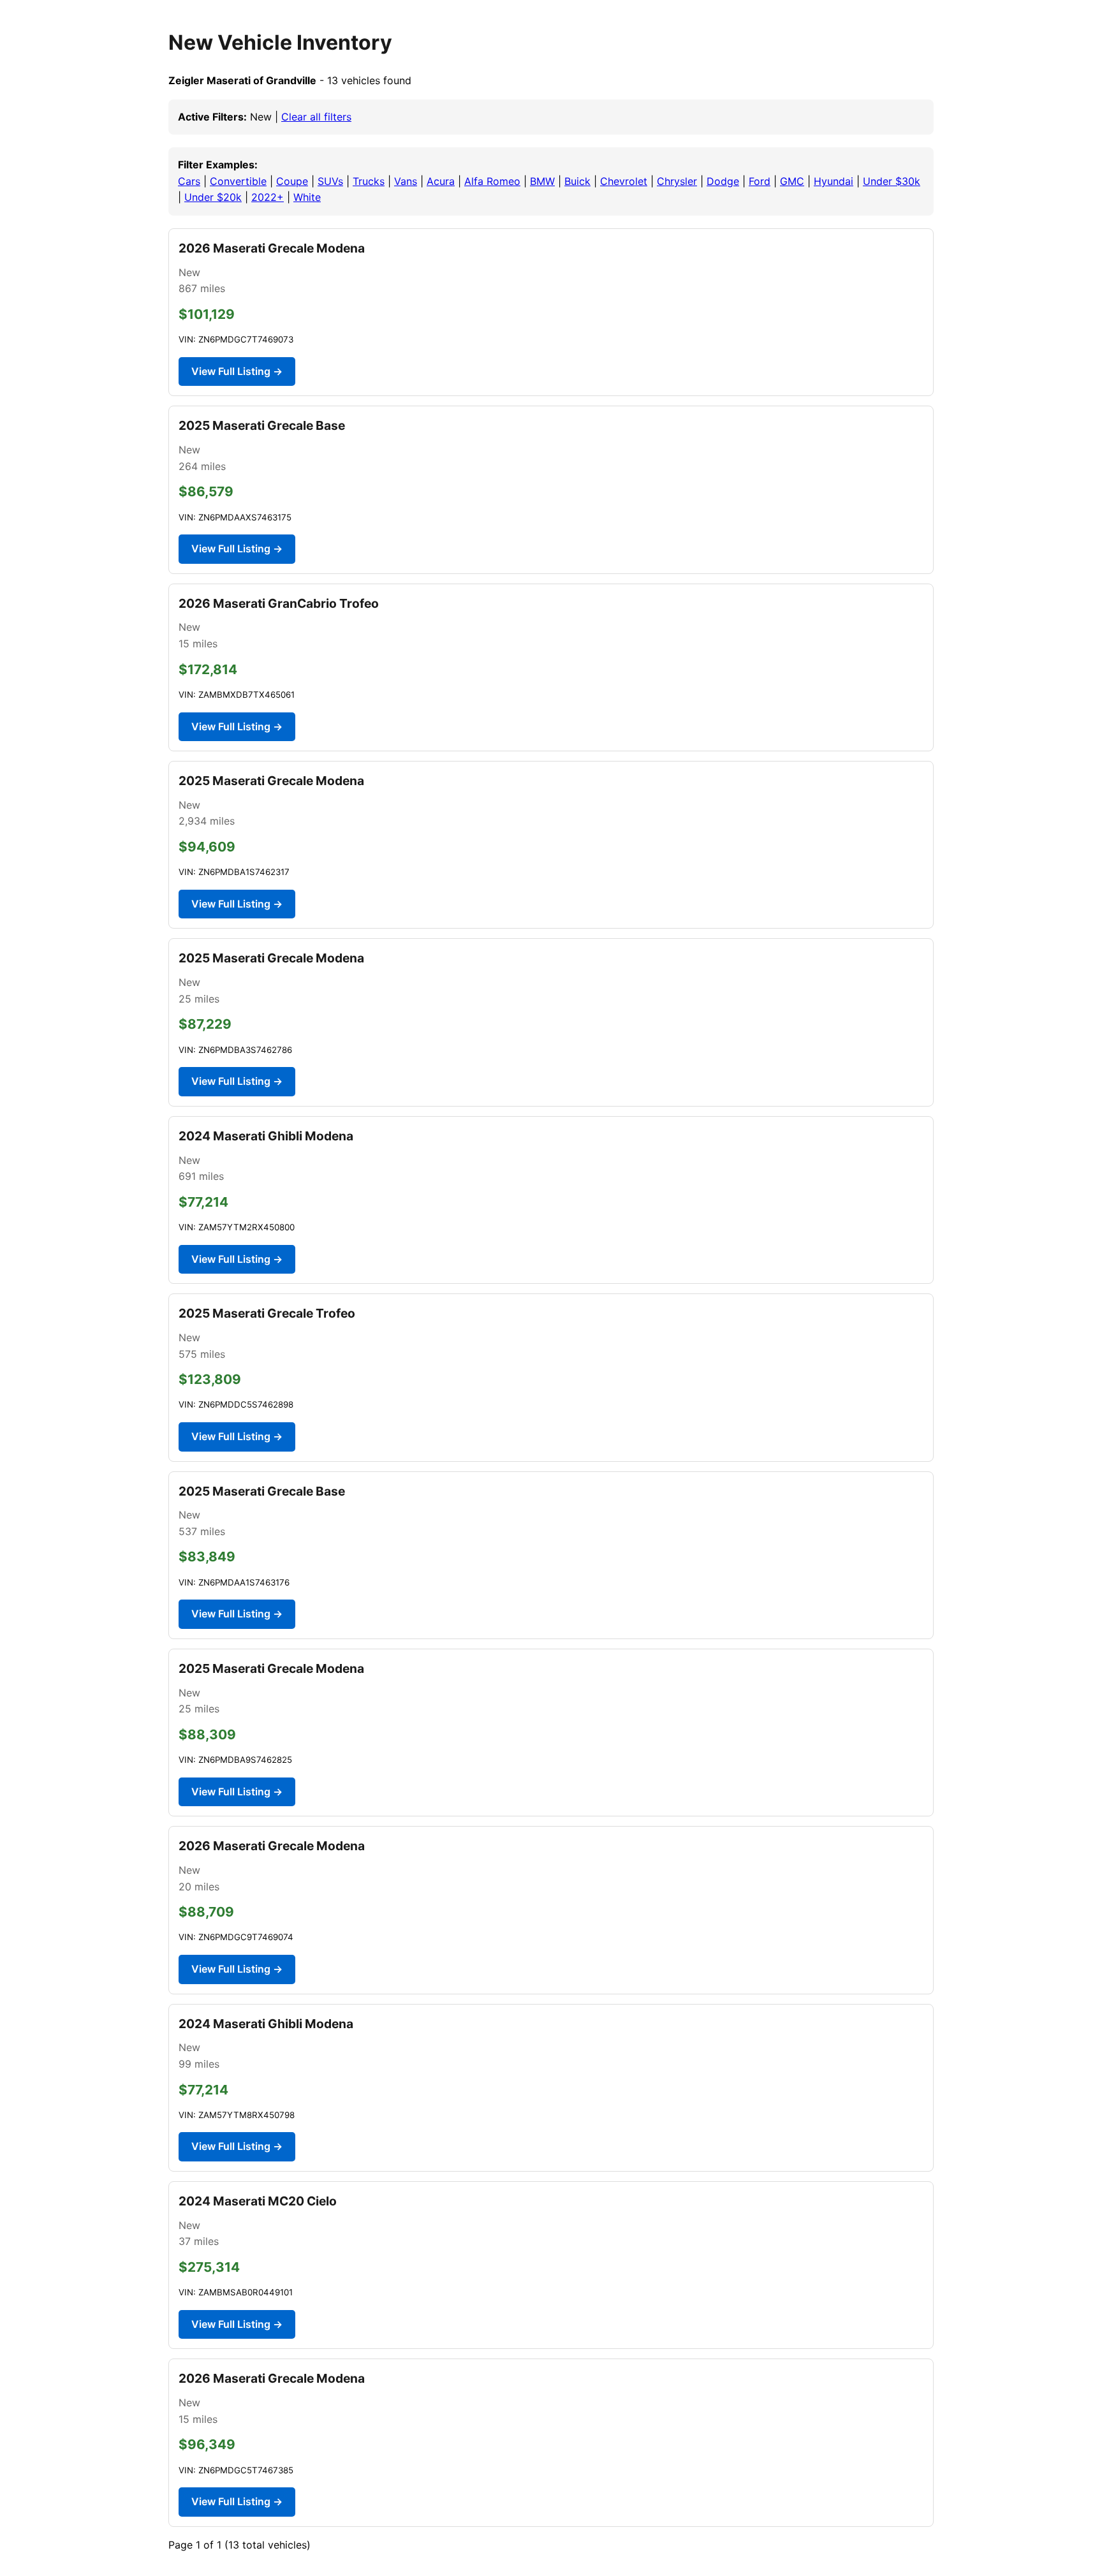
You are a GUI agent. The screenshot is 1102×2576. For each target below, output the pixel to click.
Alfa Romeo (492, 181)
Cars (189, 181)
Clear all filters (316, 117)
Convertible (238, 181)
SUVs (330, 181)
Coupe (292, 181)
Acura (441, 181)
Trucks (369, 181)
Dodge (723, 181)
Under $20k (213, 197)
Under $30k (892, 181)
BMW (542, 181)
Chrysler (677, 181)
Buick (577, 181)
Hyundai (834, 181)
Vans (406, 181)
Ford (760, 181)
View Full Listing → (237, 371)
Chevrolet (624, 181)
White (307, 197)
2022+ (268, 197)
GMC (792, 181)
